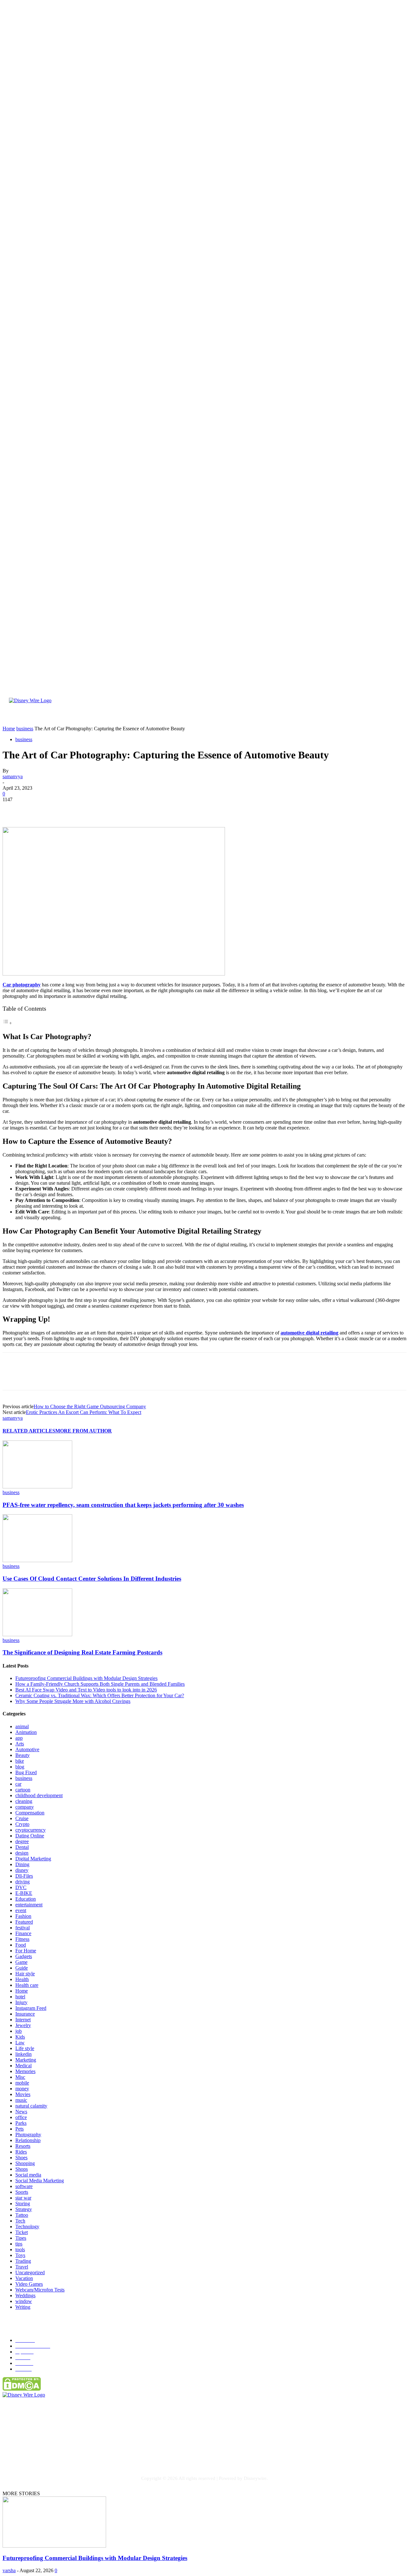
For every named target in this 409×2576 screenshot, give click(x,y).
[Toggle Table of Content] (7, 1023)
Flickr (58, 2453)
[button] (388, 717)
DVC (21, 1887)
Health (22, 1979)
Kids (20, 2037)
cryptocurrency (31, 1830)
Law (20, 2043)
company (25, 1807)
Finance (23, 1933)
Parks (21, 2123)
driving (23, 1882)
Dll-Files (24, 1876)
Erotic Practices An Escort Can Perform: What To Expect (84, 1412)
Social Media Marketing (40, 2181)
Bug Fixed (26, 1772)
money (22, 2089)
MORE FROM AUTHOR (84, 1431)
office (21, 2117)
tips (19, 2244)
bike (20, 1761)
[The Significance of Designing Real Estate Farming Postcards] (37, 1634)
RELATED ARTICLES (29, 1431)
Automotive (27, 1749)
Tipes (21, 2238)
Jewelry (23, 2025)
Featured (24, 1922)
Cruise (22, 1818)
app (19, 1738)
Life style (25, 2048)
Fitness (22, 1939)
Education (26, 1899)
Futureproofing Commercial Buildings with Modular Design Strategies (86, 1678)
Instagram (88, 2453)
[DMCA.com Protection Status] (22, 2389)
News (21, 2112)
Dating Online (30, 1836)
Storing (23, 2204)
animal (22, 1726)
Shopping (25, 2163)
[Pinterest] (59, 809)
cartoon (23, 1790)
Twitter (119, 2453)
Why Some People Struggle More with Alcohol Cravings (73, 1701)
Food (21, 1945)
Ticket (22, 2232)
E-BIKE (24, 1893)
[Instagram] (73, 2453)
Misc (20, 2077)
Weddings (25, 2295)
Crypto (22, 1824)
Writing (23, 2307)
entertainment (29, 1905)
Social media (28, 2175)
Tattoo (22, 2215)
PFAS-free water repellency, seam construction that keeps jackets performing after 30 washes (123, 1505)
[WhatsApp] (82, 809)
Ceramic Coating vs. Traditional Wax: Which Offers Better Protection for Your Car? (100, 1695)
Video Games (29, 2284)
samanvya (13, 776)
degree (22, 1841)
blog (20, 1767)
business (24, 739)
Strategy (24, 2209)
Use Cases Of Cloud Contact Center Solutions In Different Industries (92, 1579)
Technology (27, 2226)
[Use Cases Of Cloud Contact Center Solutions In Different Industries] (37, 1560)
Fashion (23, 1916)
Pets (19, 2129)
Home (22, 1991)
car (18, 1784)
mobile (22, 2083)
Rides (21, 2152)
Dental (22, 1847)
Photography (28, 2135)
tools (20, 2249)
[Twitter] (36, 809)
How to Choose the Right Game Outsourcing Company (90, 1406)
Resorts (23, 2146)
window (24, 2301)
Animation (26, 1732)
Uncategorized (30, 2272)
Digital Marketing (33, 1859)
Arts (20, 1744)
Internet (23, 2020)
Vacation (24, 2278)
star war (23, 2198)
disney (22, 1870)
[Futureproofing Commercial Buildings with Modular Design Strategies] (54, 2546)
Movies (23, 2094)
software (24, 2186)
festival (23, 1928)
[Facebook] (13, 809)
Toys (20, 2255)
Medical (23, 2066)
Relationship (28, 2140)
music (21, 2100)
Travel (22, 2267)
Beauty (23, 1755)
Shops (22, 2169)
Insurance (25, 2014)
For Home (26, 1951)
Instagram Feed (31, 2008)
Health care (27, 1985)
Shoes (21, 2158)
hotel (20, 1997)
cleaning (24, 1801)
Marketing (26, 2060)
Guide (22, 1968)
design (22, 1853)
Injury (21, 2002)
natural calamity (31, 2106)
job (19, 2031)
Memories (25, 2071)
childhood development (39, 1795)
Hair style (25, 1974)
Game (21, 1962)
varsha (9, 2570)
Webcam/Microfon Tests (40, 2290)
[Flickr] (47, 2453)
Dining (22, 1864)
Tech (20, 2221)
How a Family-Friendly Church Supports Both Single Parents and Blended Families (100, 1684)
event (21, 1910)
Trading (23, 2261)
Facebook (28, 2453)
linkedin (23, 2054)
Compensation (30, 1813)
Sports (22, 2192)
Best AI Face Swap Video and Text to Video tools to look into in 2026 (86, 1690)
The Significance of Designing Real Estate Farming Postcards (82, 1652)
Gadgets (24, 1956)
